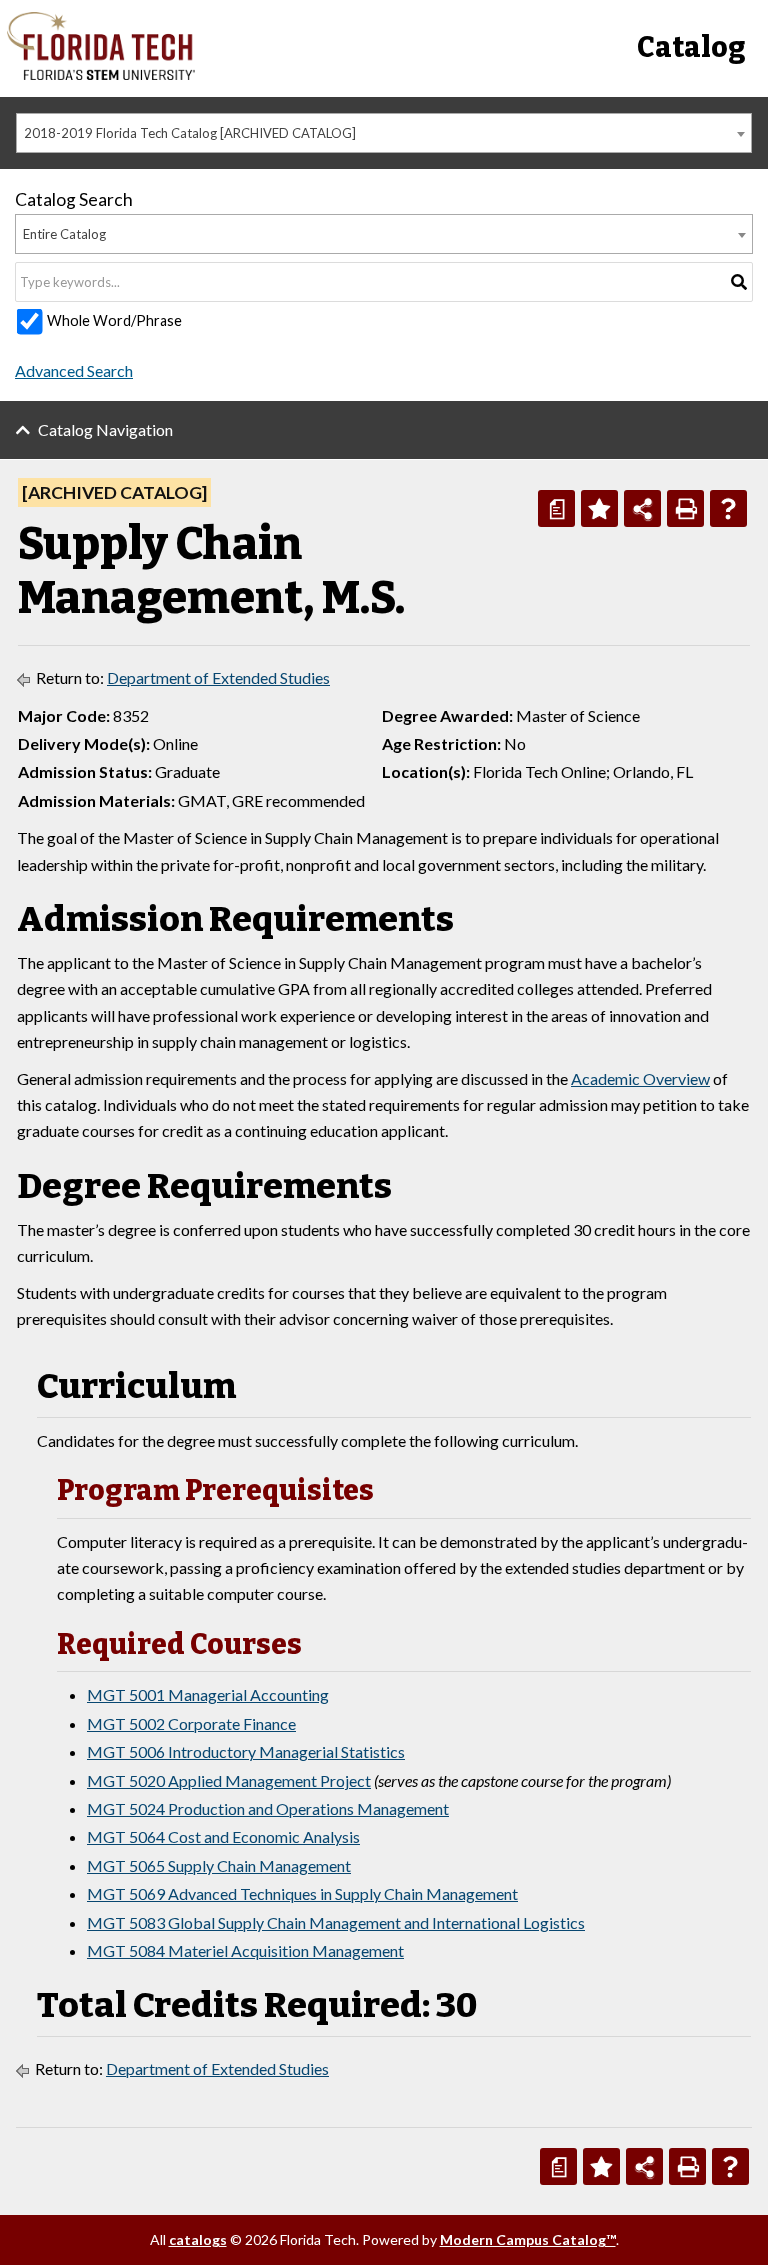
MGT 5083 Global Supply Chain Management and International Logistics (336, 1922)
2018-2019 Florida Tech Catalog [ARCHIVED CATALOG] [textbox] (190, 133)
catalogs (198, 2239)
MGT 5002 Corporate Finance (191, 1723)
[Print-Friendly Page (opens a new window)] (685, 508)
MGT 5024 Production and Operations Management (268, 1808)
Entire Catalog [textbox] (64, 234)
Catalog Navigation (105, 429)
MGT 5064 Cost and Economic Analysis (223, 1836)
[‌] (101, 74)
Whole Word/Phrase (114, 320)
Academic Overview (640, 1078)
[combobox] (384, 133)
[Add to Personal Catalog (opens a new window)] (599, 508)
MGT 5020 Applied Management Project (229, 1780)
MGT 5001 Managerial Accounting (208, 1694)
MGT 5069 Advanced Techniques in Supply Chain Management (302, 1893)
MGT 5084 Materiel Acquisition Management (245, 1950)
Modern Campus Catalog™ (528, 2239)
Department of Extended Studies (218, 677)
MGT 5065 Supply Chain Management (219, 1865)
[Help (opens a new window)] (728, 508)
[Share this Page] (642, 508)
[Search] (739, 282)
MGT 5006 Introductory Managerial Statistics (246, 1751)
